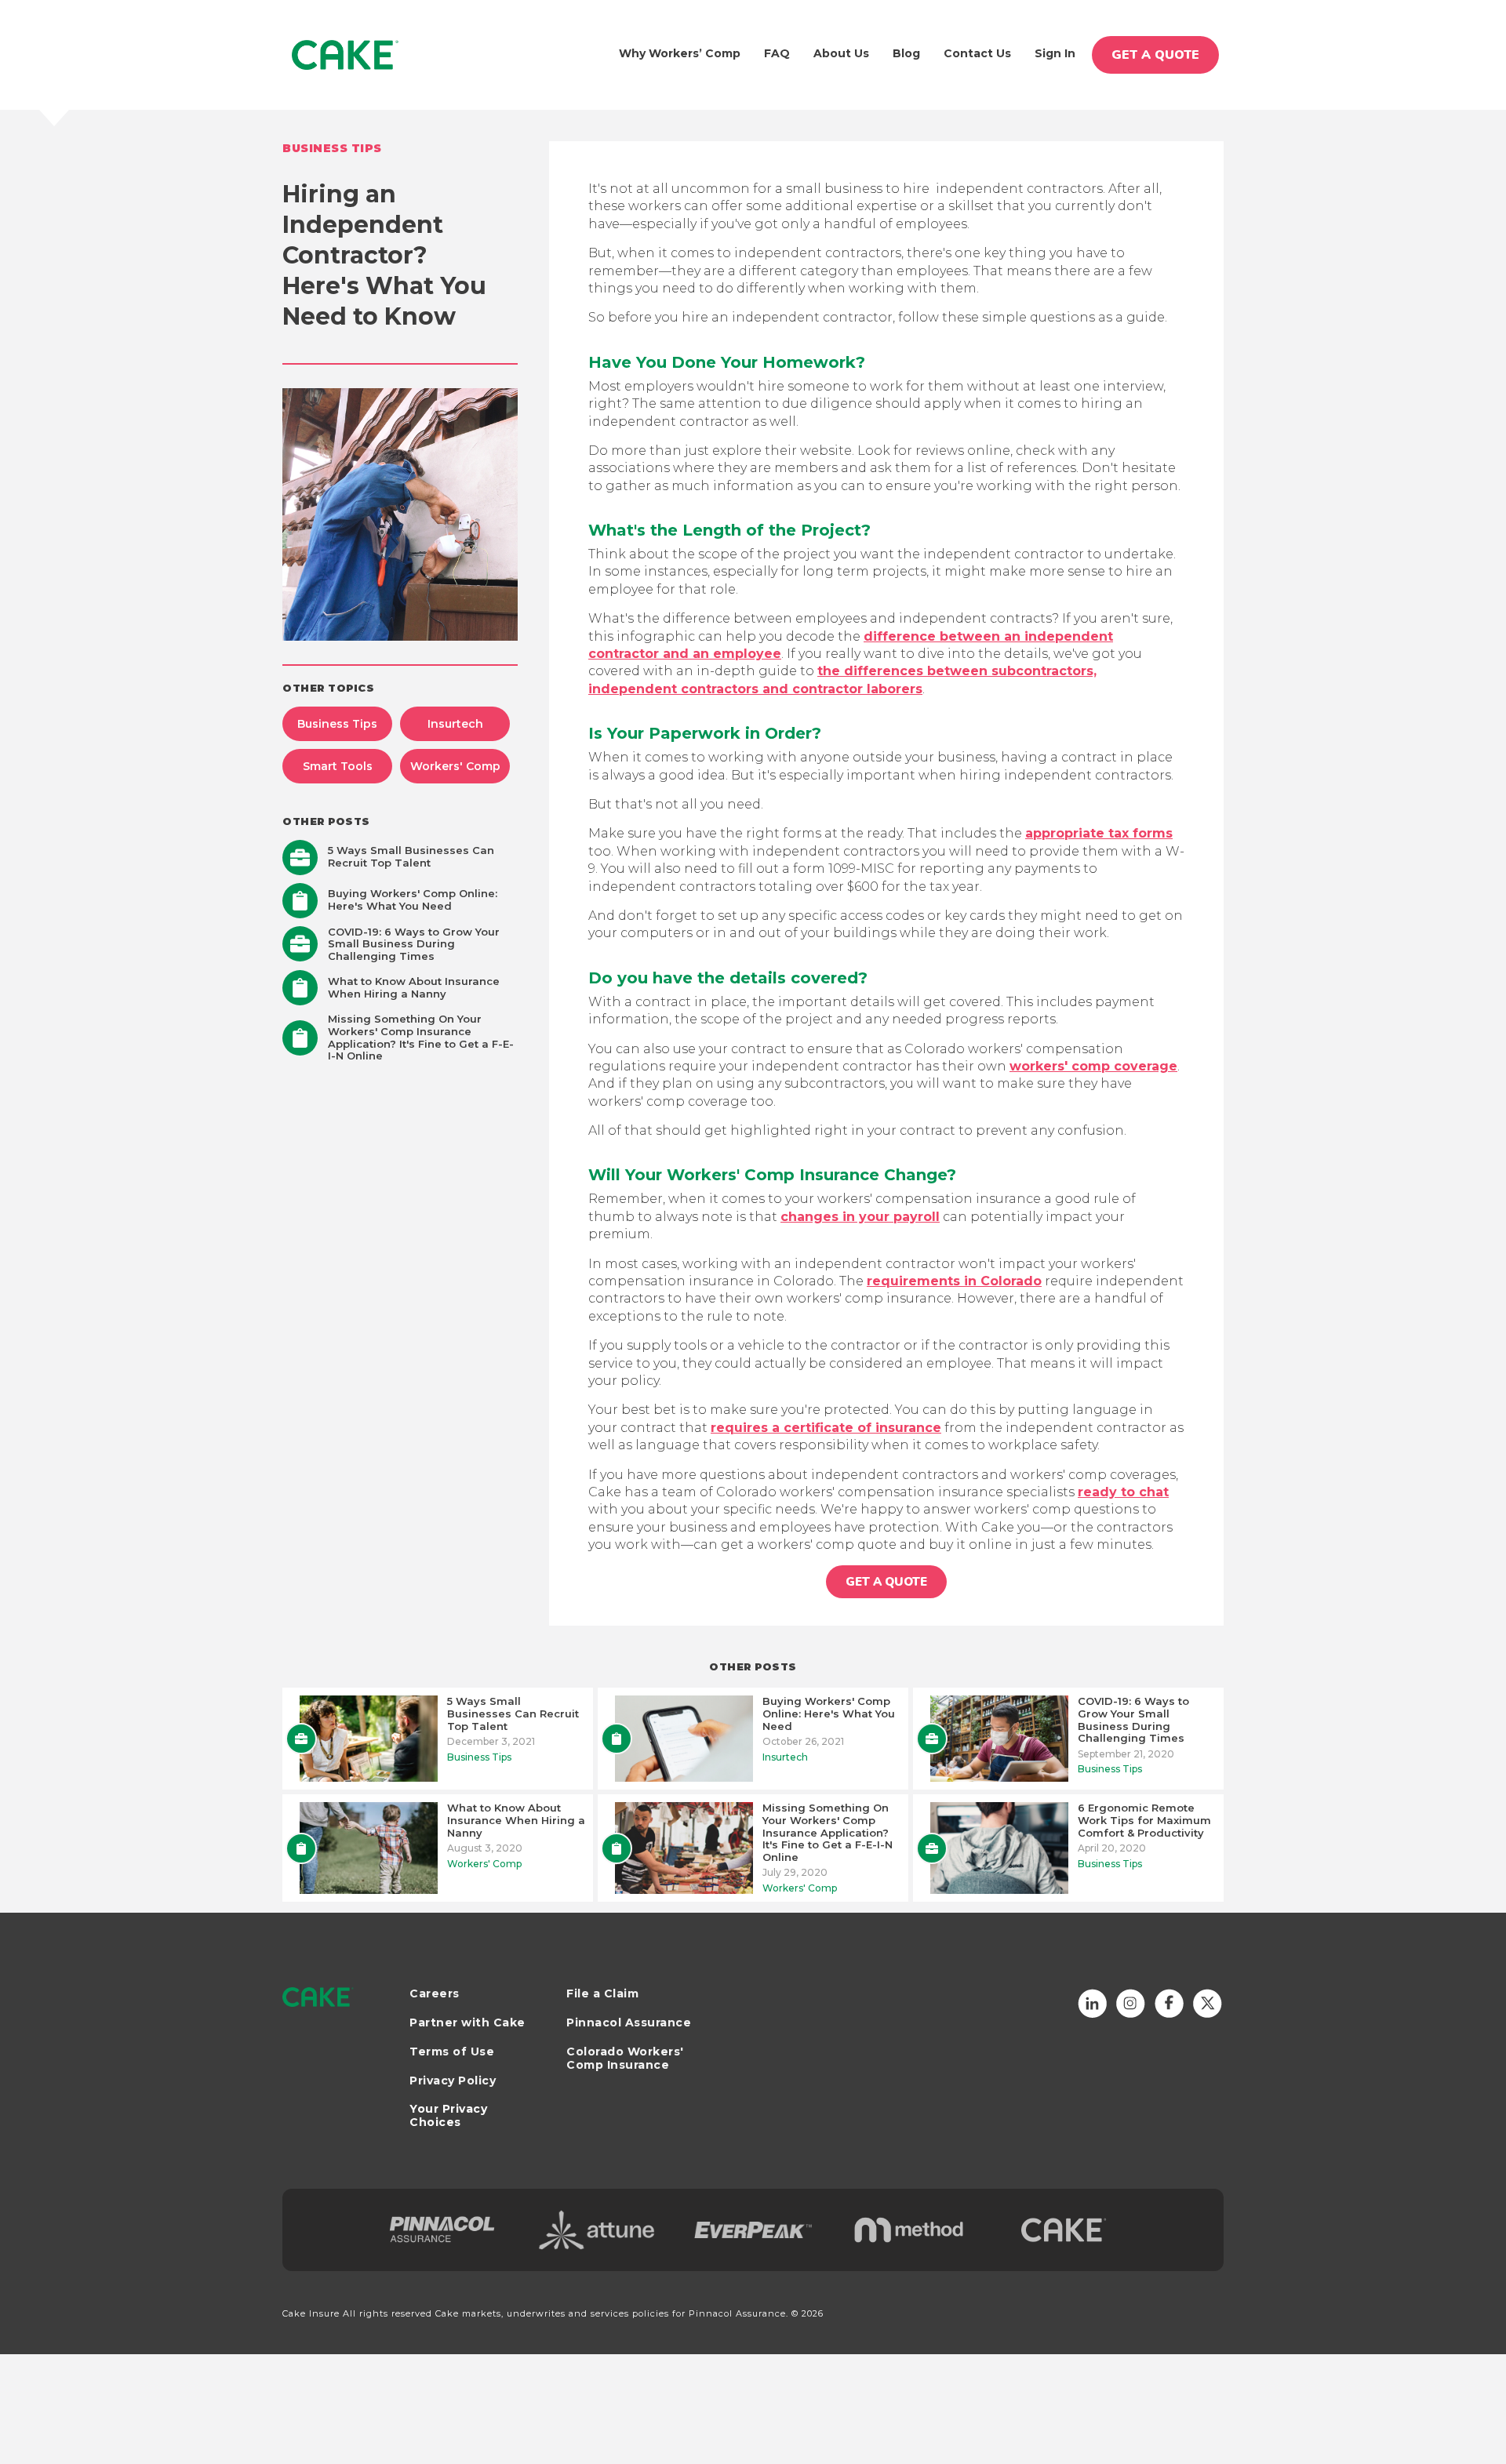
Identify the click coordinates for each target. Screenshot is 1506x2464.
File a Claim (602, 1994)
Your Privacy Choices (448, 2115)
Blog (906, 53)
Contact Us (977, 53)
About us (841, 53)
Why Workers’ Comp (680, 53)
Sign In (1055, 53)
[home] (346, 55)
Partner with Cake (467, 2023)
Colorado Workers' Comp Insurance (625, 2059)
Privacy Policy (453, 2081)
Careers (435, 1994)
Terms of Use (452, 2052)
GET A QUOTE (1155, 55)
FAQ (777, 53)
